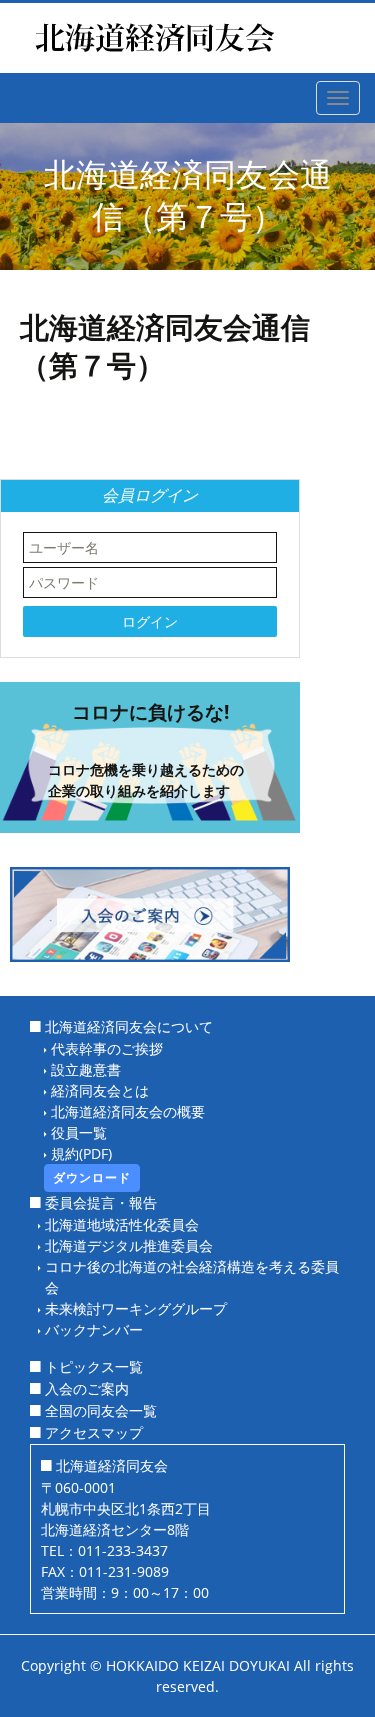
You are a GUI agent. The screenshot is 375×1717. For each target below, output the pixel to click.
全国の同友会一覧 (101, 1410)
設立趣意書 (86, 1069)
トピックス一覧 (94, 1366)
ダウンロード (92, 1177)
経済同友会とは (100, 1090)
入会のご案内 (87, 1388)
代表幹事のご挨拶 (107, 1048)
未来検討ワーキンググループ (136, 1308)
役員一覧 (79, 1132)
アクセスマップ (94, 1432)
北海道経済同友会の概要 (128, 1111)
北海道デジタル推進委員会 (129, 1245)
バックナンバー (94, 1329)
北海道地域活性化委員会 (122, 1224)
